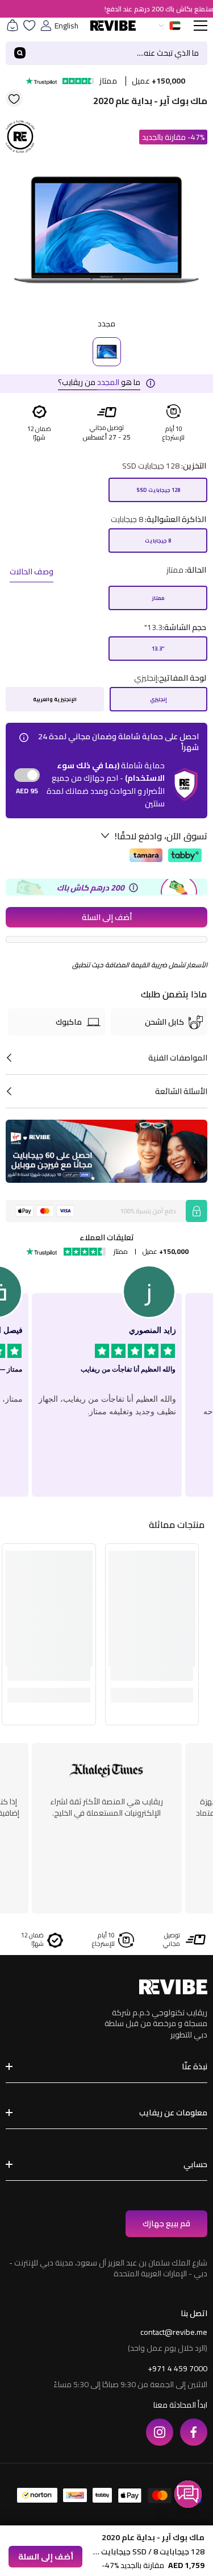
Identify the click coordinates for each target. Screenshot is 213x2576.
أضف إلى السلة (107, 917)
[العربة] (12, 26)
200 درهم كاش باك (91, 888)
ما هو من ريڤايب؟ (99, 382)
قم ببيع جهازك (166, 2223)
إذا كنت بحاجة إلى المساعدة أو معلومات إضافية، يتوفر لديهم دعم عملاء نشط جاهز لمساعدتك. (106, 1813)
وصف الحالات (32, 571)
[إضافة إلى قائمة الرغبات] (14, 98)
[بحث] (106, 53)
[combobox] (121, 53)
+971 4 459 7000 (177, 2368)
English (66, 26)
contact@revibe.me (174, 2332)
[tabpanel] (106, 231)
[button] (188, 2494)
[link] (152, 1672)
